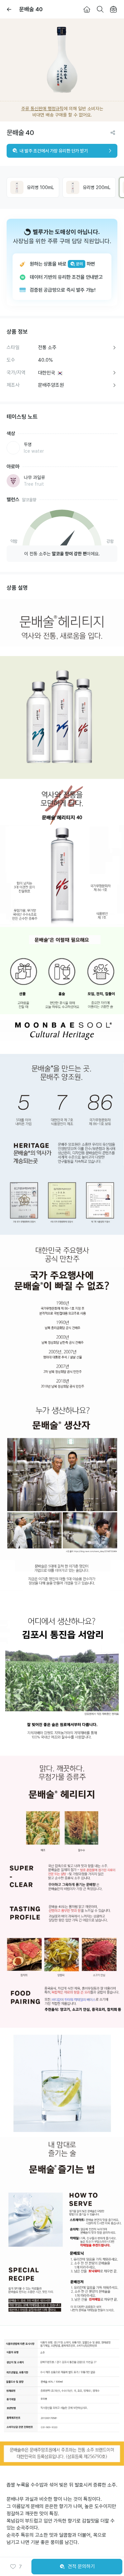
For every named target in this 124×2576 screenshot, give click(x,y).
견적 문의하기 (81, 2566)
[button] (16, 2567)
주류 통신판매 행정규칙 (42, 109)
